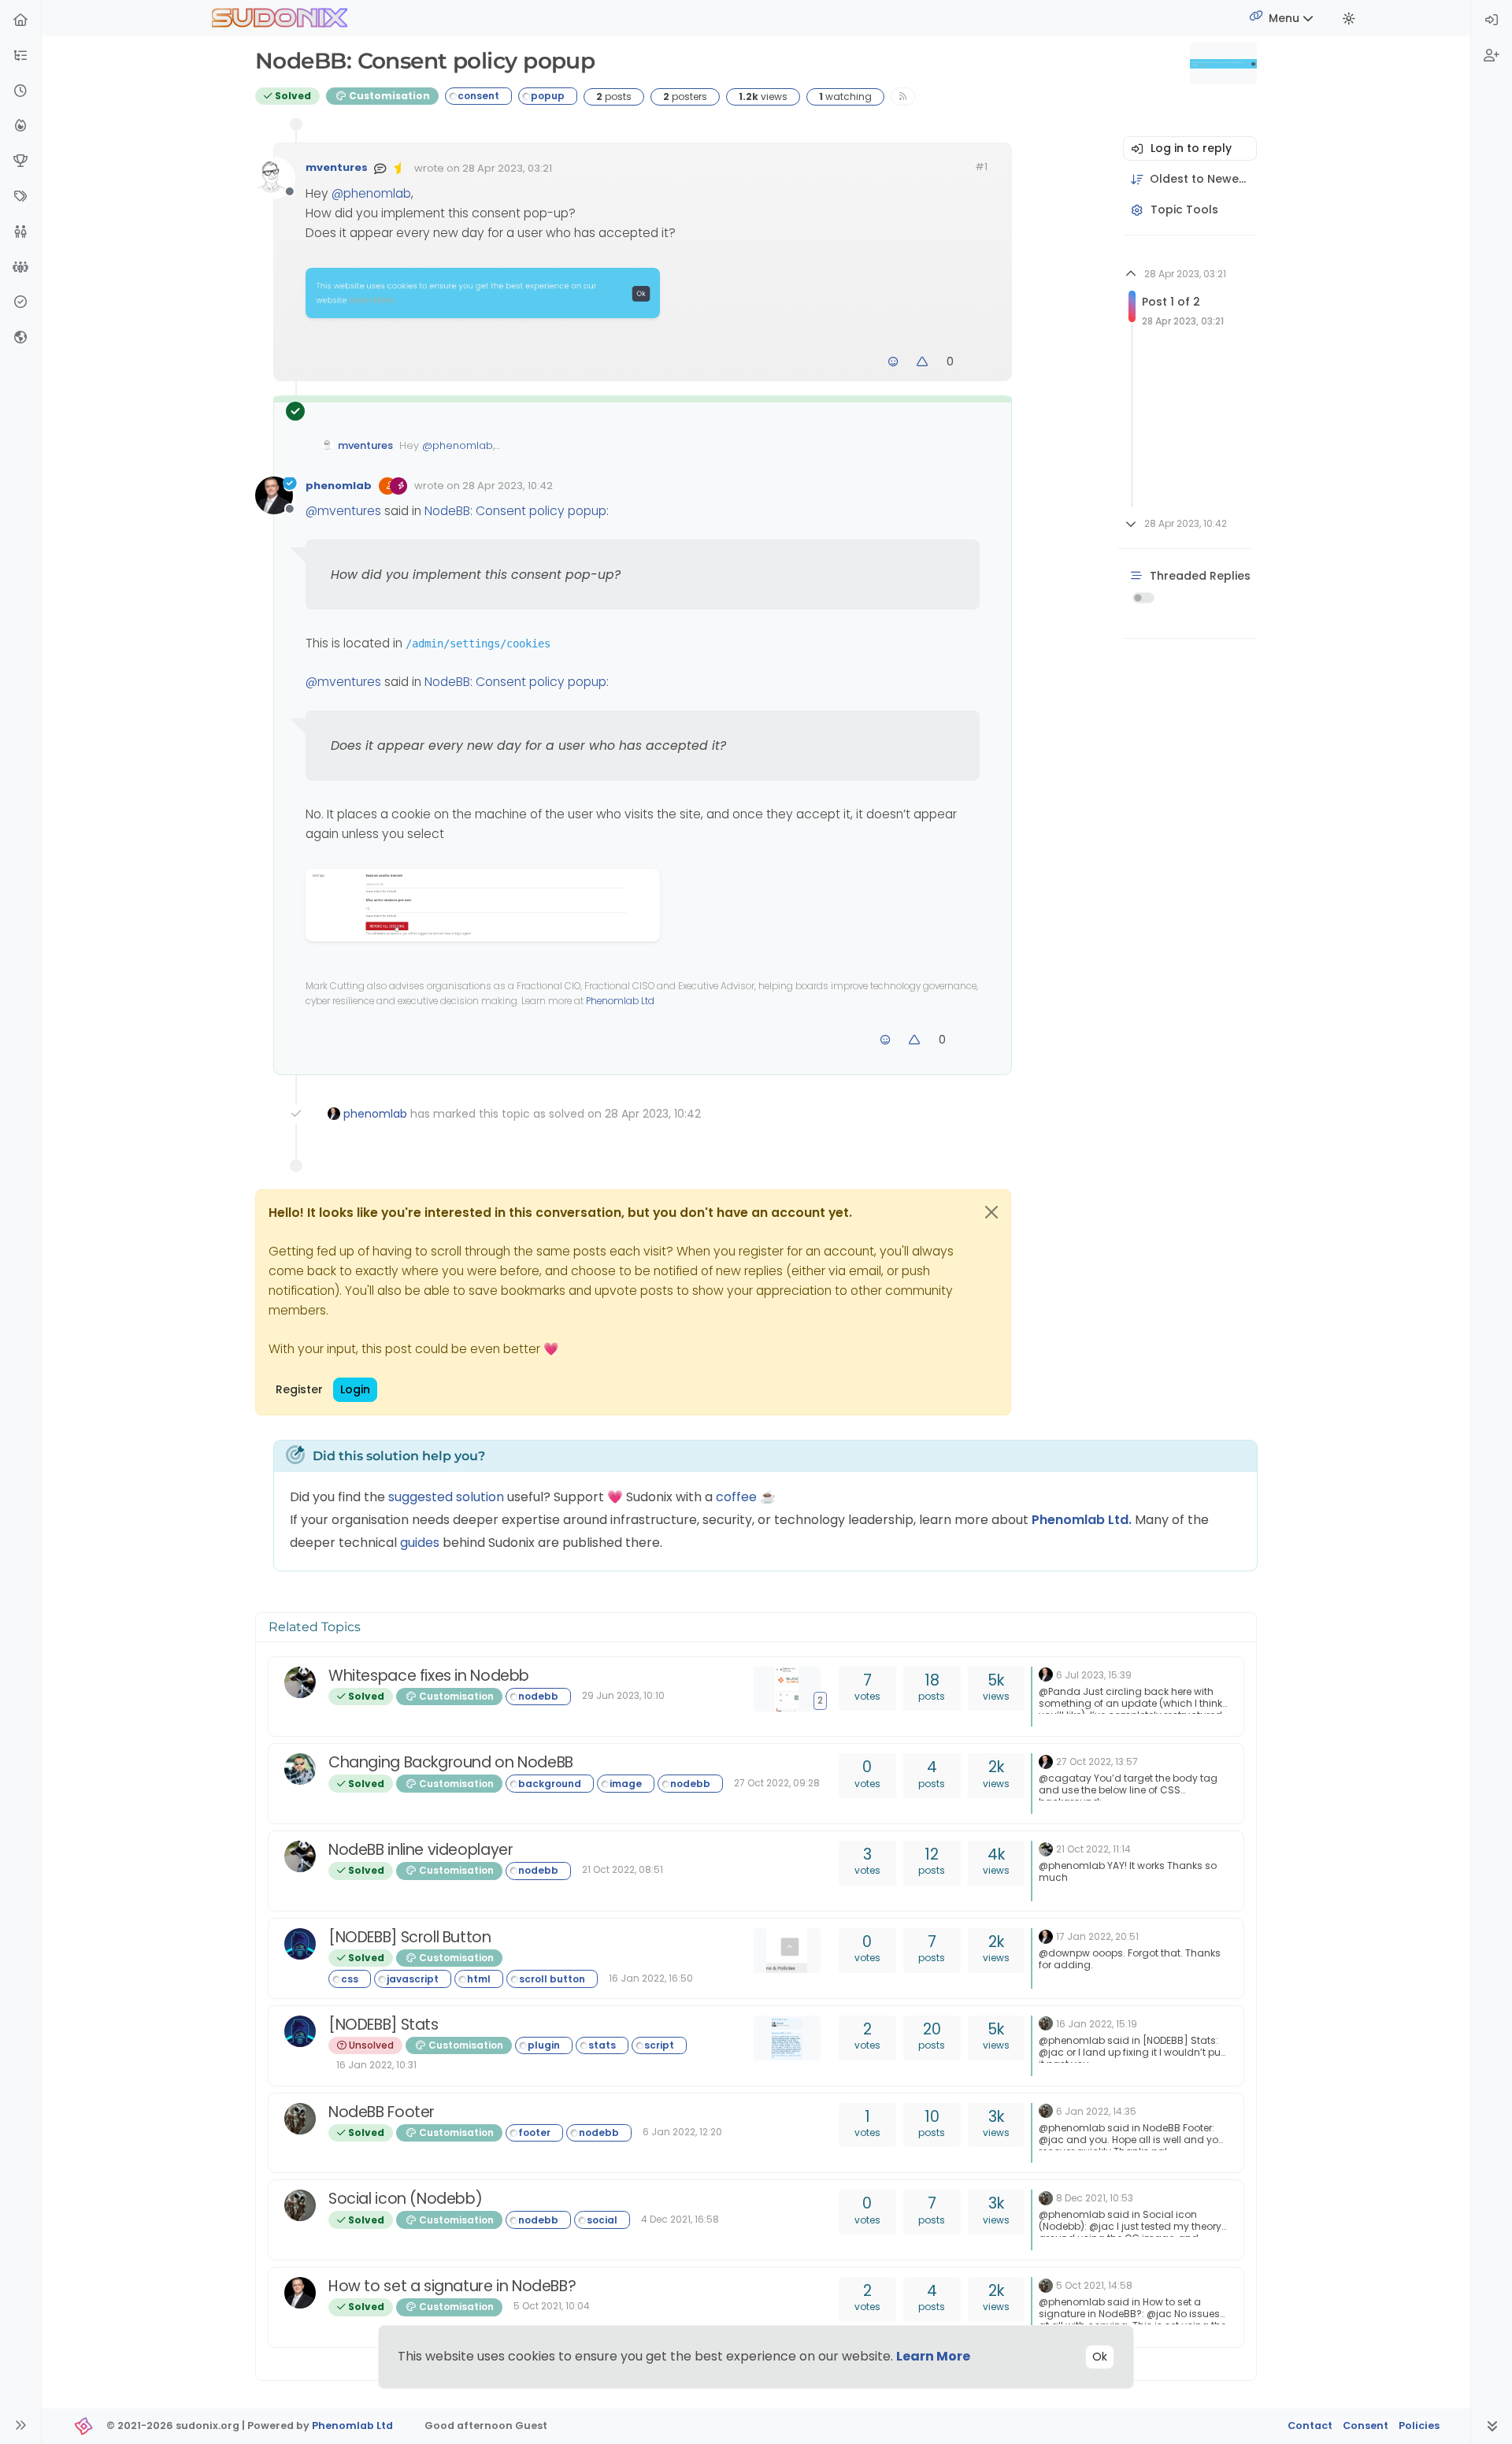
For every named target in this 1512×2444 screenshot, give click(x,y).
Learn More (933, 2356)
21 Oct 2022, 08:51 (623, 1869)
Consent (1366, 2425)
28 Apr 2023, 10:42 (508, 486)
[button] (20, 56)
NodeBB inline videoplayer (421, 1850)
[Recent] (20, 92)
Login (355, 1389)
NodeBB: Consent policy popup (515, 511)
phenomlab (339, 486)
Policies (1419, 2425)
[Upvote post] (923, 362)
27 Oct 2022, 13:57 (1097, 1762)
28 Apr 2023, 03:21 (507, 168)
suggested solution (446, 1497)
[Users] (20, 233)
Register (299, 1389)
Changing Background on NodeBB (451, 1762)
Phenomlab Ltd (620, 1001)
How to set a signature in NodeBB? (452, 2286)
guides (420, 1543)
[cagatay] (300, 1769)
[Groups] (20, 268)
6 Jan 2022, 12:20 (682, 2132)
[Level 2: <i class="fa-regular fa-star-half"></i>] (401, 168)
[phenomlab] (1046, 1674)
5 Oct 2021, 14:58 (1094, 2285)
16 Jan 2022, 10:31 (376, 2065)
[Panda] (300, 1682)
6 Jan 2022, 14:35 (1096, 2111)
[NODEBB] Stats (384, 2025)
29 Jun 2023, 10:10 (623, 1695)
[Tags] (20, 197)
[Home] (20, 21)
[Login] (1492, 21)
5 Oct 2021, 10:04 (552, 2306)
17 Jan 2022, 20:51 (1097, 1936)
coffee (738, 1497)
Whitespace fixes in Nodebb (429, 1676)
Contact (1310, 2425)
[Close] (991, 1212)
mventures (337, 167)
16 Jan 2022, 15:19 (1097, 2024)
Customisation (388, 96)
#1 (981, 167)
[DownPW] (300, 1944)
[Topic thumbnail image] (791, 1951)
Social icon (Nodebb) (405, 2199)
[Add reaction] (893, 362)
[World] (20, 338)
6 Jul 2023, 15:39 (1094, 1675)
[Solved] (20, 303)
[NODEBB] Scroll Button (410, 1937)
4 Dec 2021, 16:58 (680, 2219)
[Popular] (20, 126)
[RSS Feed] (903, 96)
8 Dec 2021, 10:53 (1095, 2198)
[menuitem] (1492, 21)
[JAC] (1046, 2023)
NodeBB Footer (382, 2112)
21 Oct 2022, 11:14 (1093, 1849)
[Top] (20, 162)
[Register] (1492, 56)
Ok (1100, 2357)
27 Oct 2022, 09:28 (777, 1783)
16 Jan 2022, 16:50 (651, 1978)
